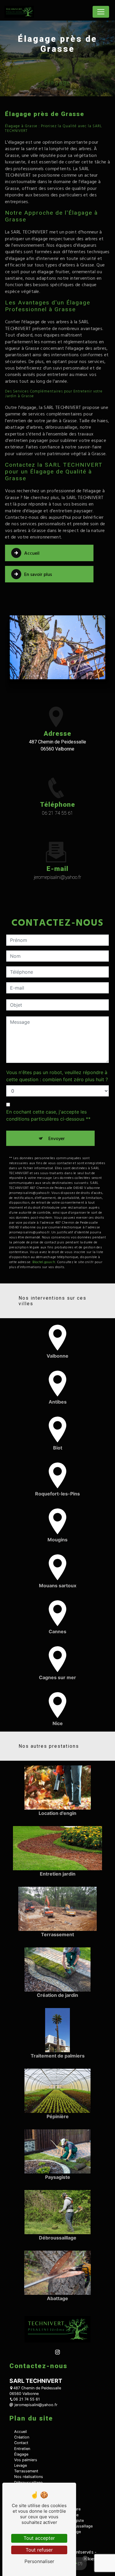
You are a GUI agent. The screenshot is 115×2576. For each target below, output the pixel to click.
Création (22, 2437)
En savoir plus (38, 574)
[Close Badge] (85, 2559)
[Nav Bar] (101, 12)
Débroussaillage (28, 2483)
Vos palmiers (26, 2460)
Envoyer (57, 1138)
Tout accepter (39, 2538)
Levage (20, 2465)
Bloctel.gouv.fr (44, 1262)
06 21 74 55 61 (57, 813)
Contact (21, 2443)
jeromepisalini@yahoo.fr (57, 877)
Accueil (32, 553)
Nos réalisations (29, 2477)
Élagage (21, 2454)
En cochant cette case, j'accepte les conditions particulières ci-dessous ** (48, 1115)
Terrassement (26, 2471)
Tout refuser (39, 2550)
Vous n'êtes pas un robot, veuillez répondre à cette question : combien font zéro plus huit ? (57, 1076)
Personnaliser (39, 2561)
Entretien (22, 2449)
